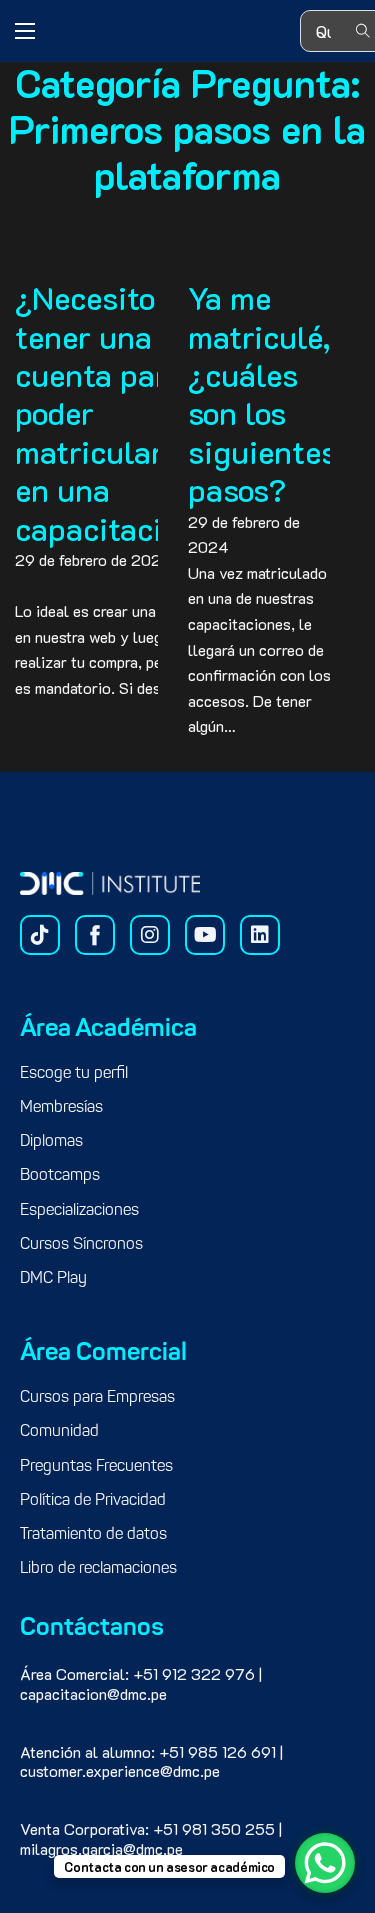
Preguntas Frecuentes (96, 1467)
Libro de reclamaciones (98, 1569)
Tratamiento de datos (93, 1535)
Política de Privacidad (93, 1501)
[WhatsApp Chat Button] (325, 1863)
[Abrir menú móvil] (25, 31)
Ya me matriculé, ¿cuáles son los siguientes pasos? (262, 393)
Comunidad (59, 1432)
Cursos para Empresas (97, 1398)
